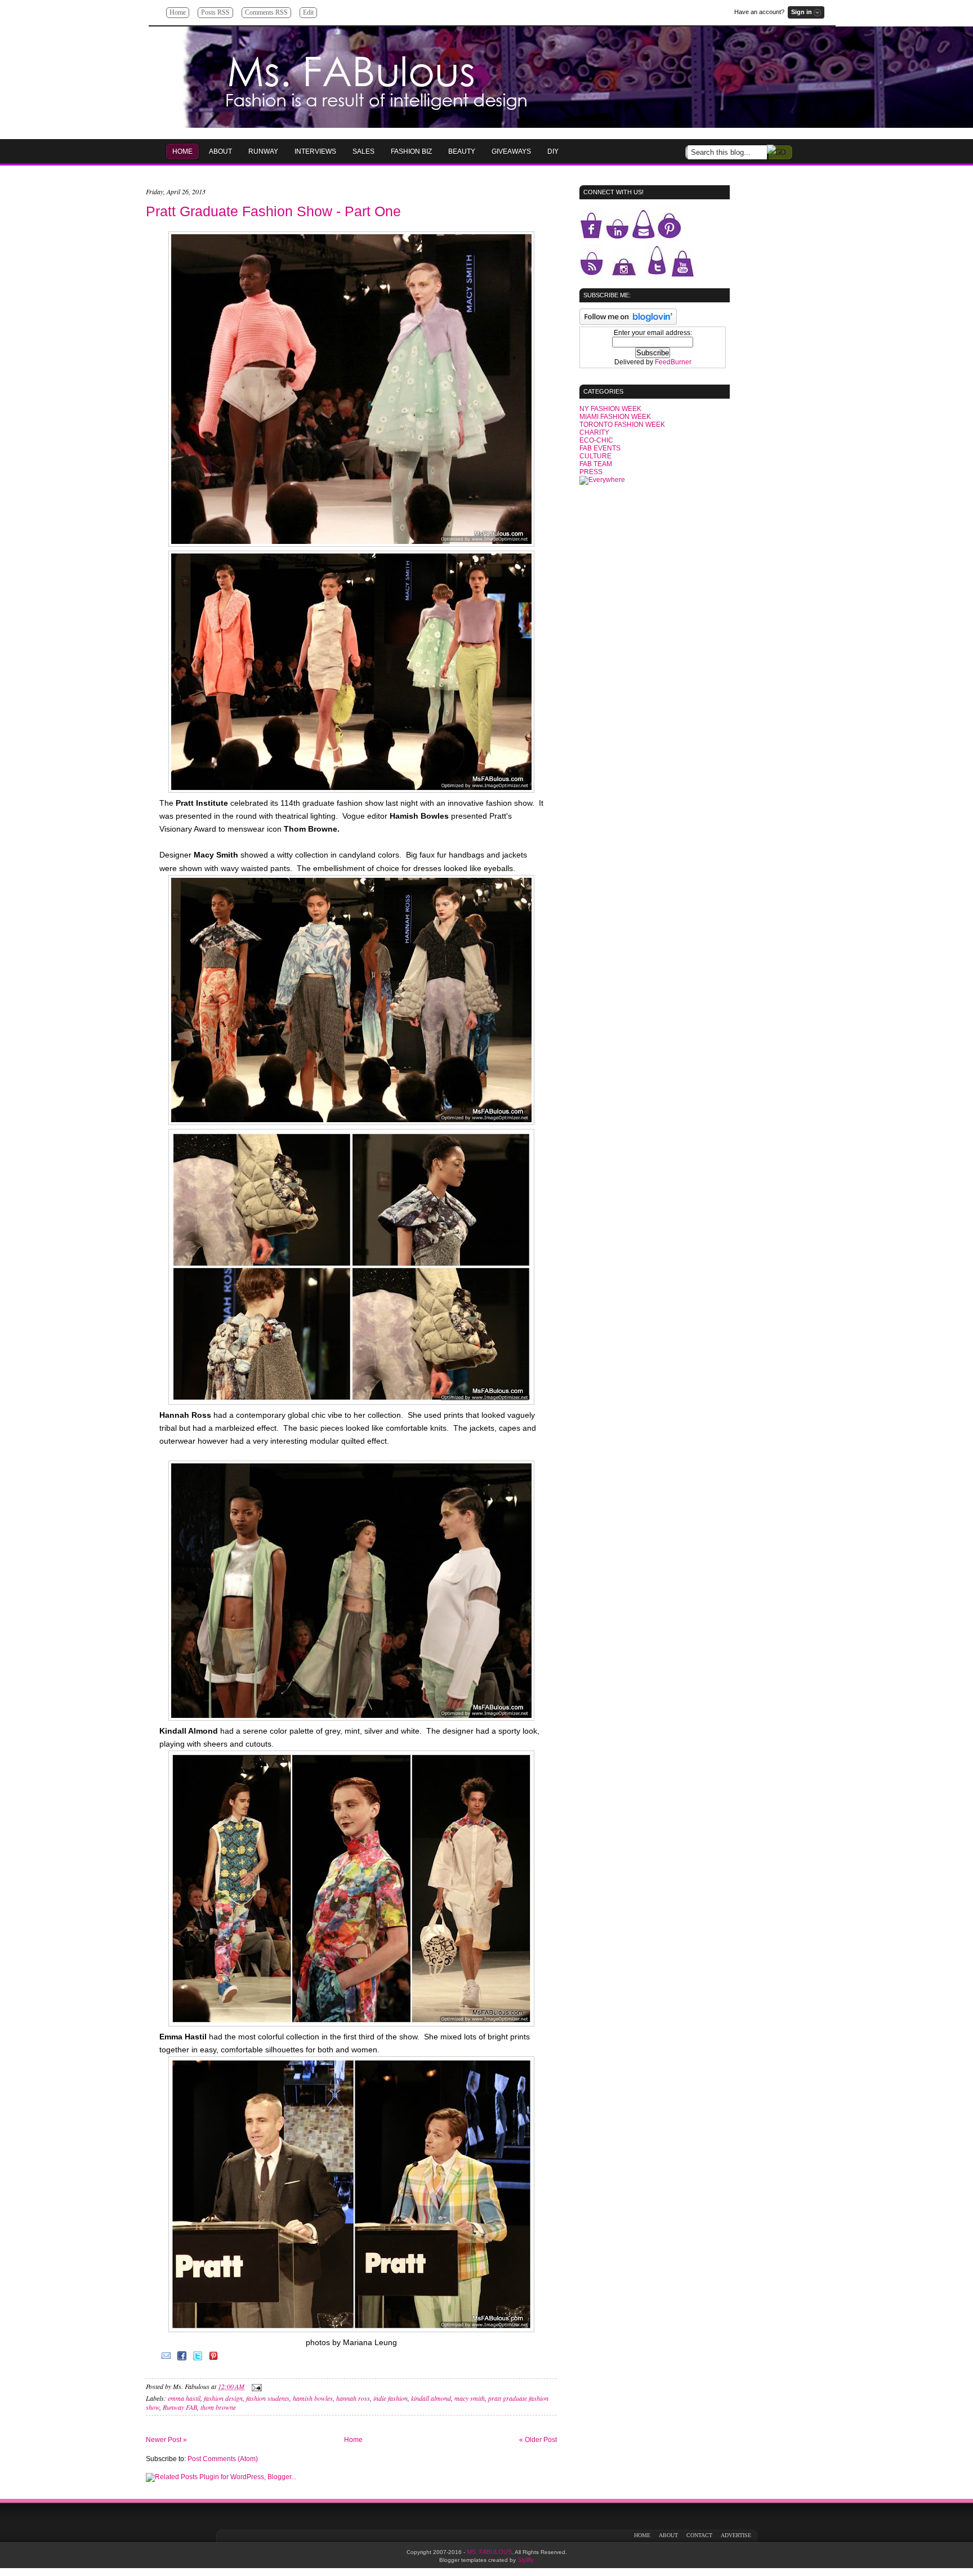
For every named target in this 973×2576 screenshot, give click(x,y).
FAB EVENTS (600, 448)
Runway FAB (180, 2407)
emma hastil (184, 2398)
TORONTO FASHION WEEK (622, 425)
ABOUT (668, 2535)
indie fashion (390, 2398)
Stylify (526, 2560)
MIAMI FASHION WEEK (615, 417)
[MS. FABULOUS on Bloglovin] (628, 323)
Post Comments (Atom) (223, 2459)
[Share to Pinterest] (213, 2360)
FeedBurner (673, 362)
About (220, 151)
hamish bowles (313, 2398)
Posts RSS (215, 12)
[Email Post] (255, 2386)
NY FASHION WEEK (610, 409)
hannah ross (353, 2398)
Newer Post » (166, 2440)
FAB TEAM (596, 464)
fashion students (268, 2398)
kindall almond (431, 2398)
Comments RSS (266, 12)
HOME (182, 151)
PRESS (591, 472)
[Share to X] (198, 2360)
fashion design (223, 2398)
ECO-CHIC (596, 440)
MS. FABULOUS (489, 2552)
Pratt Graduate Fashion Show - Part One (273, 211)
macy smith (470, 2398)
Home (178, 12)
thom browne (218, 2407)
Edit (308, 12)
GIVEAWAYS (511, 151)
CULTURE (595, 456)
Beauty (462, 151)
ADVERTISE (736, 2535)
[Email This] (166, 2360)
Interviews (315, 151)
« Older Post (538, 2440)
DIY (553, 151)
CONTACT (699, 2535)
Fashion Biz (411, 151)
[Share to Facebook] (182, 2360)
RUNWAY (263, 151)
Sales (363, 151)
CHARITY (594, 432)
